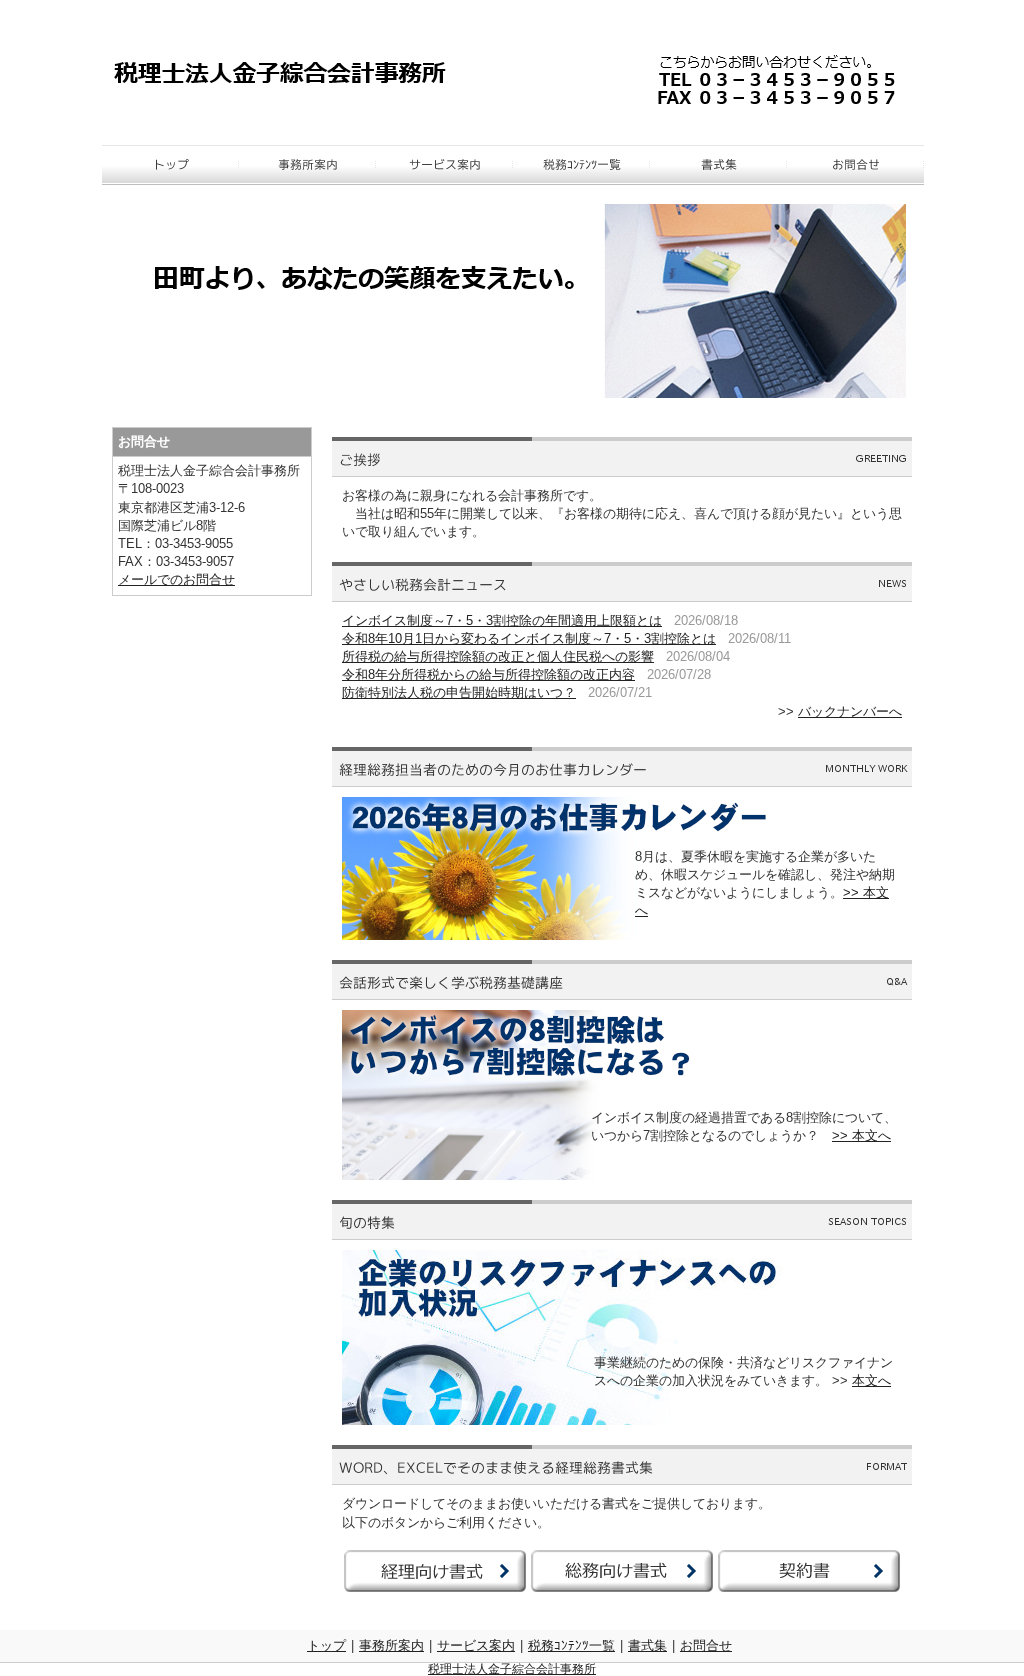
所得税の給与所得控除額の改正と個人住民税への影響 (498, 656)
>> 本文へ (861, 1135)
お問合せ (706, 1645)
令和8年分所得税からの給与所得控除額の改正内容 (488, 674)
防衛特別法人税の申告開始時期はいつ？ (459, 692)
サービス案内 (476, 1645)
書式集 (647, 1645)
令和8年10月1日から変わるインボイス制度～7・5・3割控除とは (529, 638)
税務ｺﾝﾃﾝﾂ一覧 (571, 1645)
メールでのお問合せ (176, 579)
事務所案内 (391, 1645)
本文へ (871, 1380)
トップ (326, 1645)
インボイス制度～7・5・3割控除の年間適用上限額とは (502, 620)
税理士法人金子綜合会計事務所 (512, 1669)
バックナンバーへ (850, 711)
